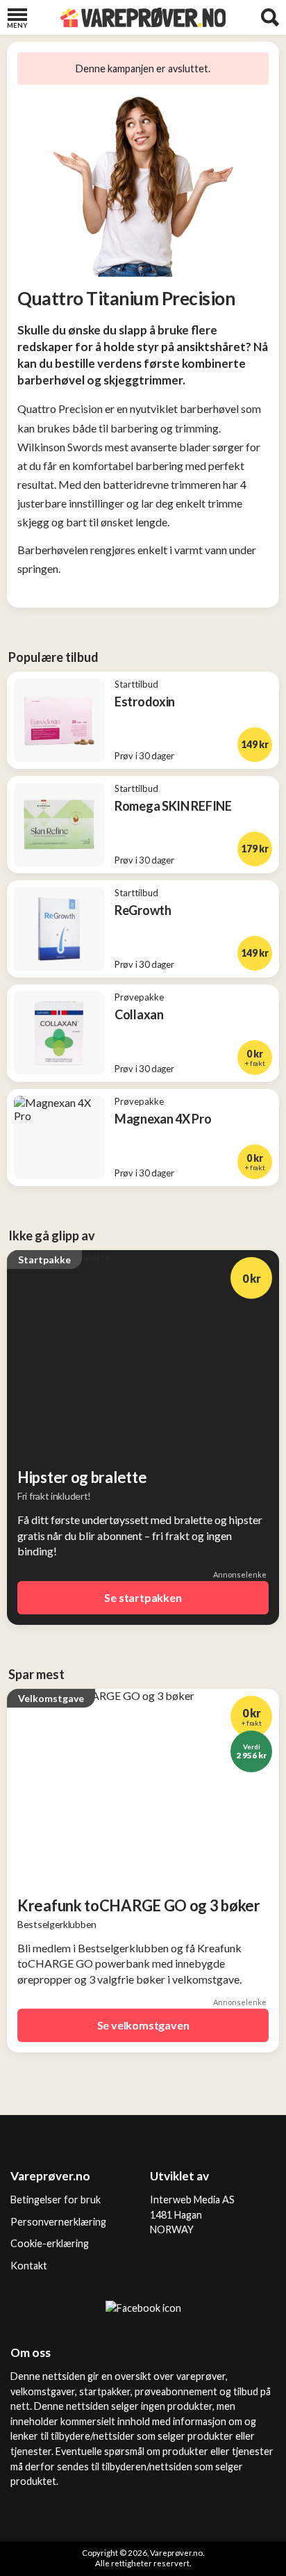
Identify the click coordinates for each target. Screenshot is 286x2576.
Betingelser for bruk (56, 2200)
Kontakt (29, 2266)
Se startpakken (143, 1597)
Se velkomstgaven (143, 2025)
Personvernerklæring (58, 2222)
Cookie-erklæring (50, 2243)
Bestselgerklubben (57, 1924)
